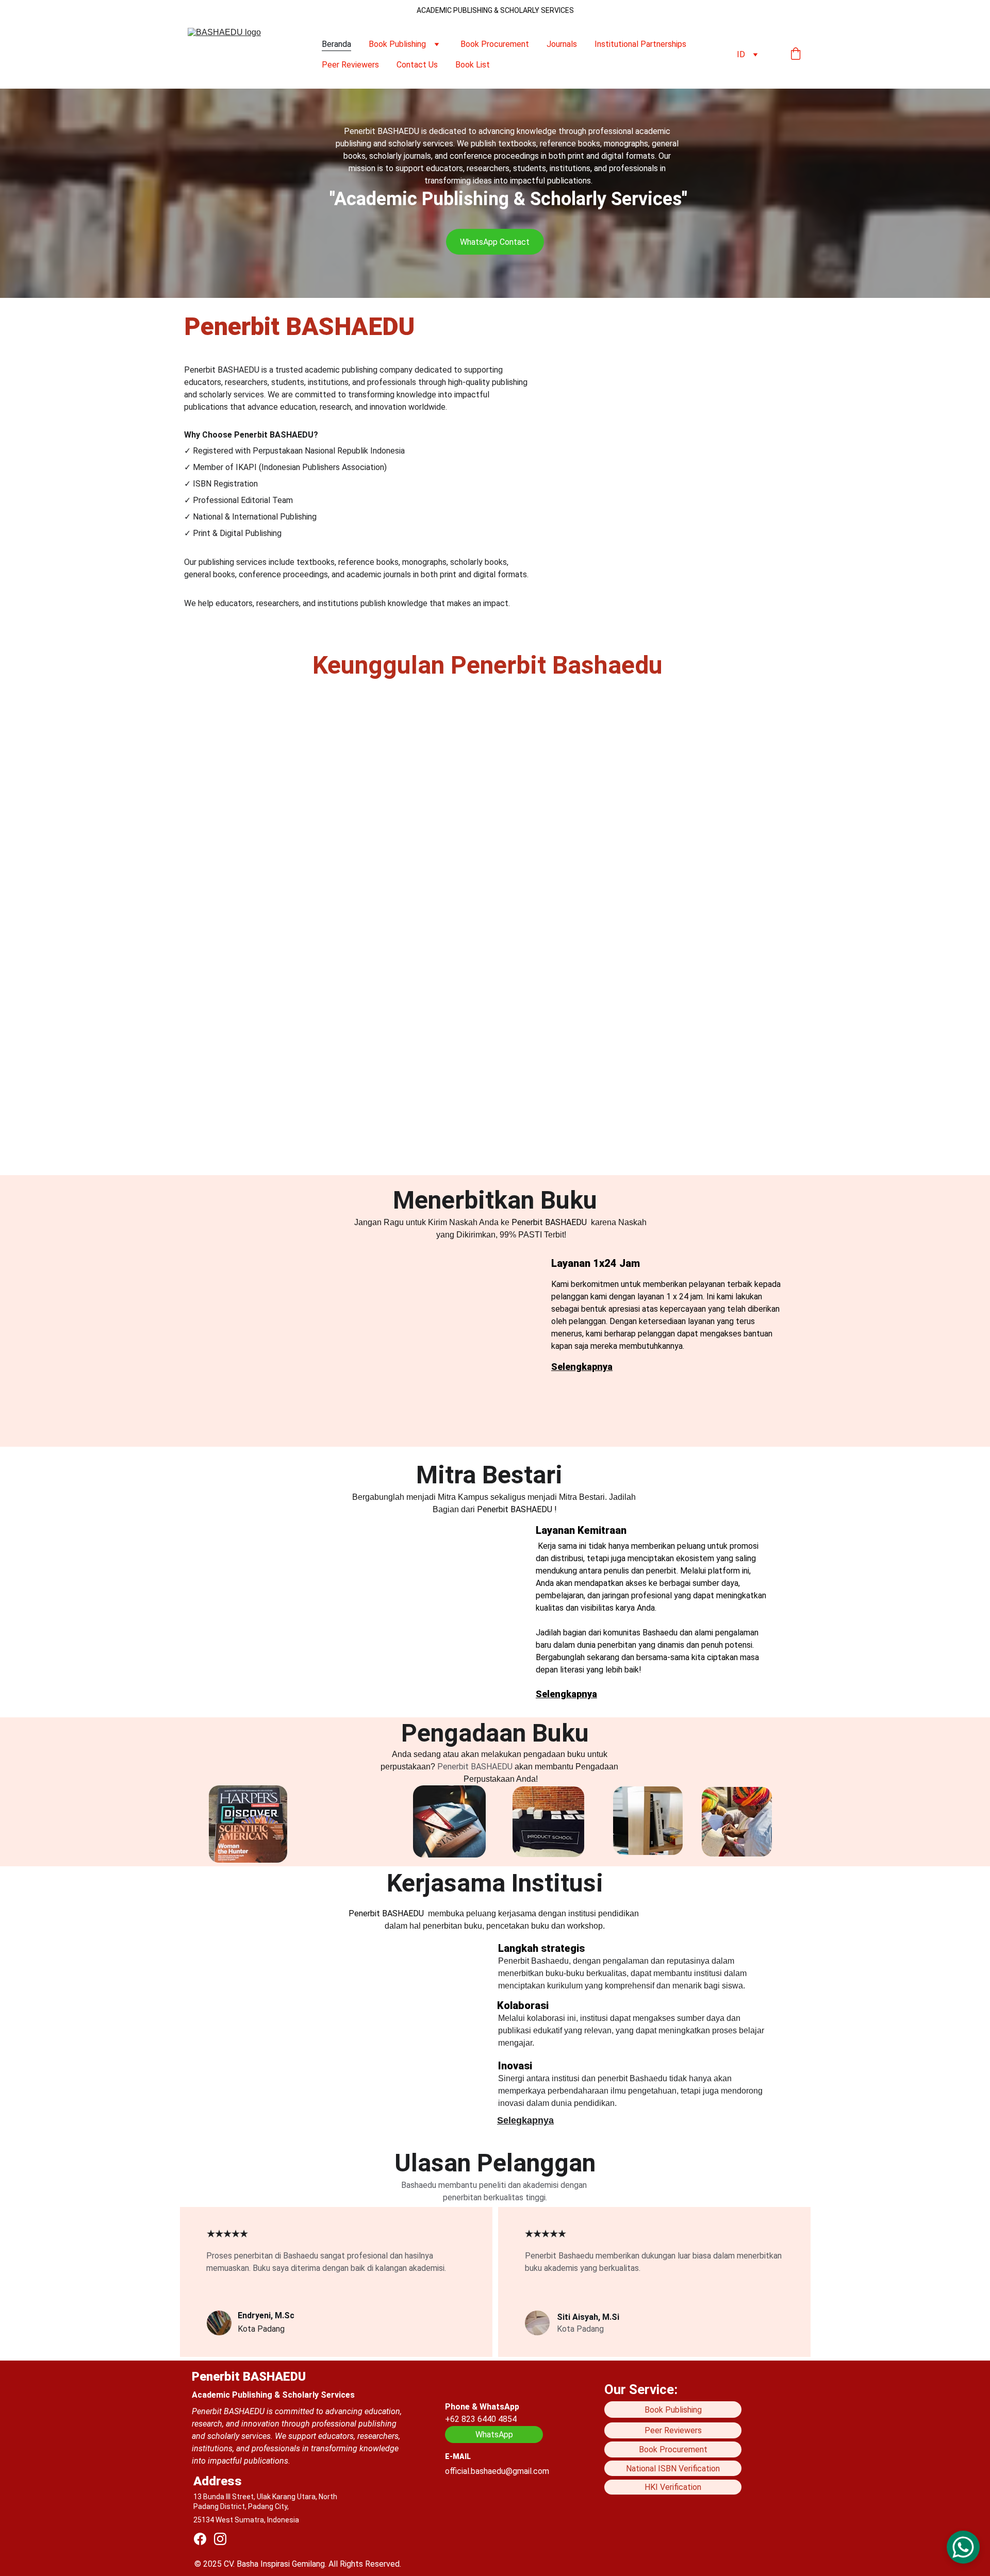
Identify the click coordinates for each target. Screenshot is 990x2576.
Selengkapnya (582, 1367)
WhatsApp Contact (495, 242)
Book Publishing (397, 44)
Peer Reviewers (350, 65)
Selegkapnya (525, 2120)
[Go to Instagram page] (220, 2539)
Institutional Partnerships (640, 44)
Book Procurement (495, 44)
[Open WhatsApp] (963, 2547)
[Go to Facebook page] (200, 2539)
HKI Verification (673, 2487)
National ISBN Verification (673, 2469)
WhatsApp (494, 2435)
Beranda (336, 44)
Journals (562, 44)
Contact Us (417, 65)
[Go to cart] (796, 55)
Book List (473, 65)
